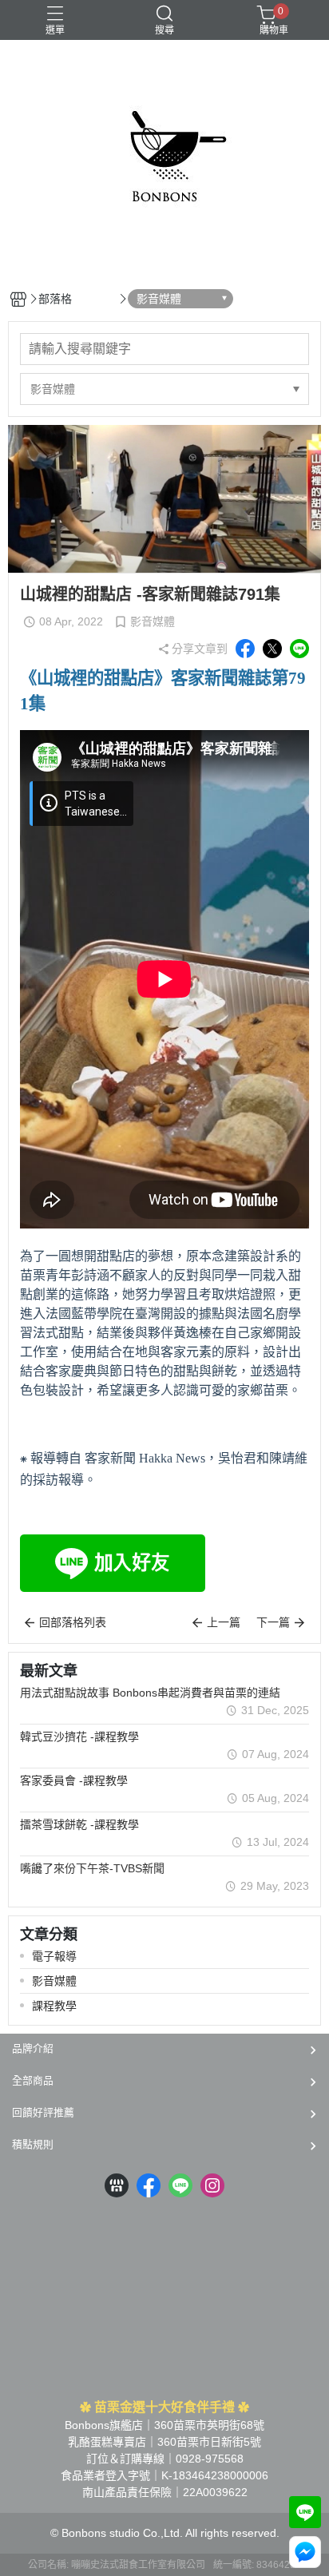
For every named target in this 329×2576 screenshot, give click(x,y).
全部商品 (33, 2080)
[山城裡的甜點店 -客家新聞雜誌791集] (164, 982)
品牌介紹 (33, 2048)
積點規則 (33, 2144)
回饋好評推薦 (43, 2112)
